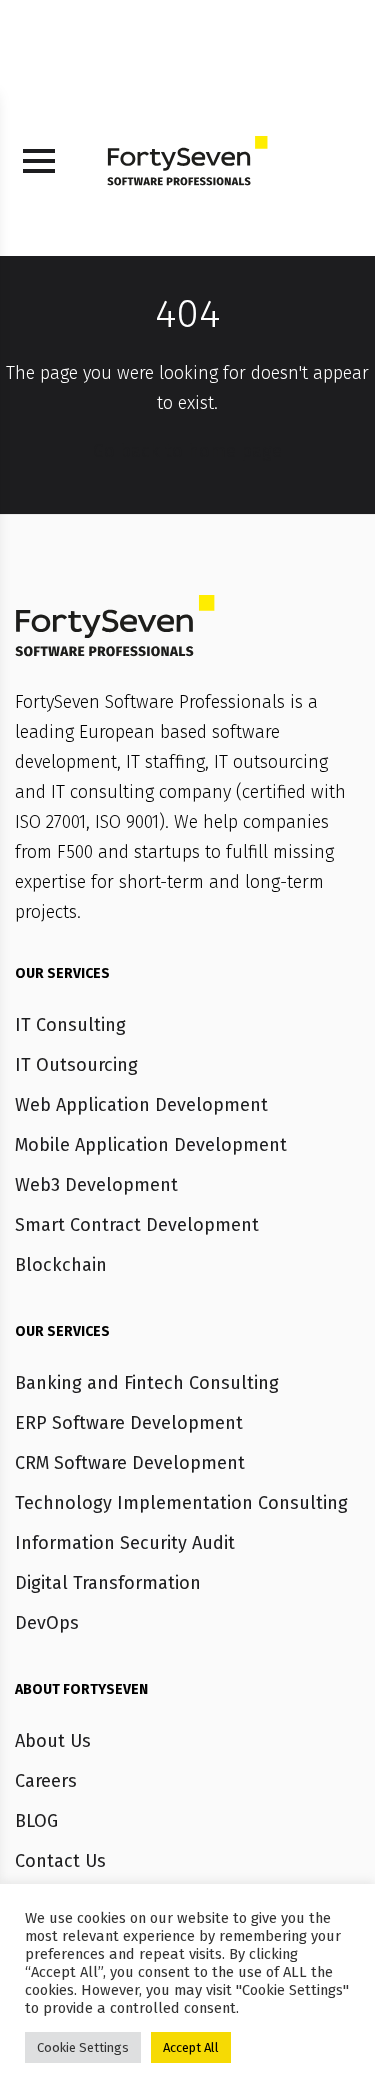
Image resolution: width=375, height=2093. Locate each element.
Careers (46, 1781)
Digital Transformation (108, 1583)
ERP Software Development (129, 1423)
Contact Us (60, 1861)
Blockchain (61, 1265)
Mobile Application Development (151, 1145)
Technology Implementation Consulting (181, 1503)
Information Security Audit (125, 1543)
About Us (53, 1741)
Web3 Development (96, 1185)
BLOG (36, 1821)
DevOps (47, 1623)
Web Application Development (141, 1105)
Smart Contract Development (137, 1225)
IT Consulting (70, 1025)
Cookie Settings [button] (83, 2047)
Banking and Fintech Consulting (147, 1383)
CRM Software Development (130, 1463)
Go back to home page (187, 451)
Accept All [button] (191, 2047)
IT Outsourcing (76, 1065)
